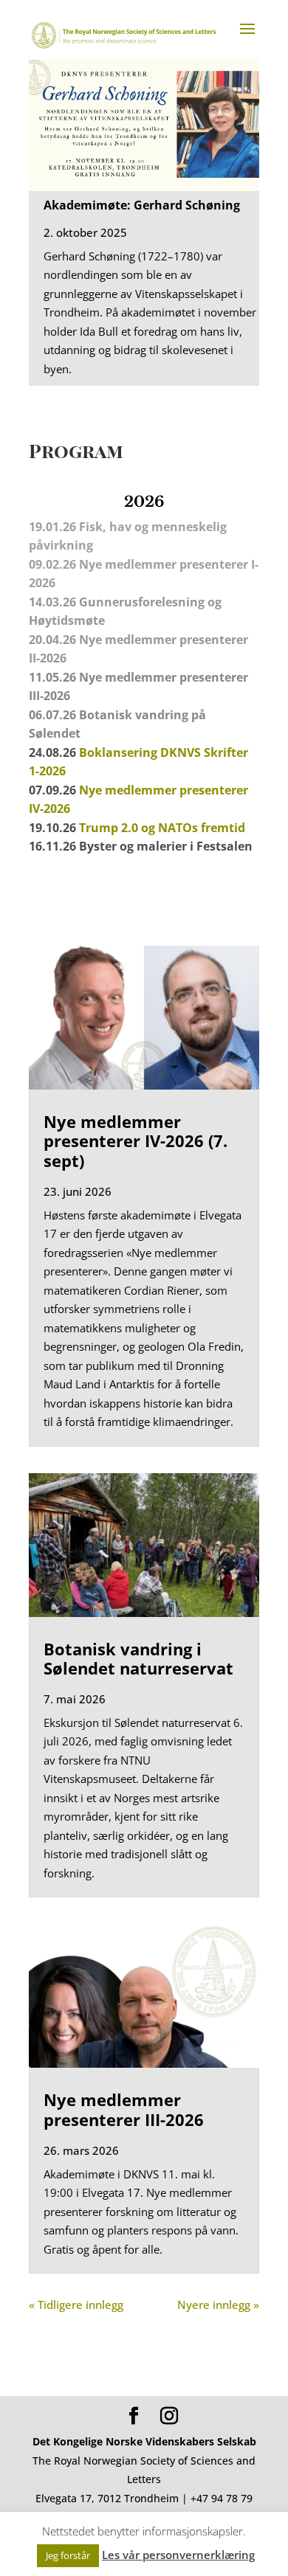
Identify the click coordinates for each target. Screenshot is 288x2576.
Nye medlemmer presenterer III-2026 (124, 2109)
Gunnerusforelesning (142, 602)
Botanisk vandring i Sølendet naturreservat (138, 1658)
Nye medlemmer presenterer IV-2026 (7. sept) (136, 1141)
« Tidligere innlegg (76, 2305)
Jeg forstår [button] (68, 2555)
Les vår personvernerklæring (178, 2555)
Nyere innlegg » (218, 2305)
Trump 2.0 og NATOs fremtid (162, 828)
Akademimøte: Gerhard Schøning (142, 205)
